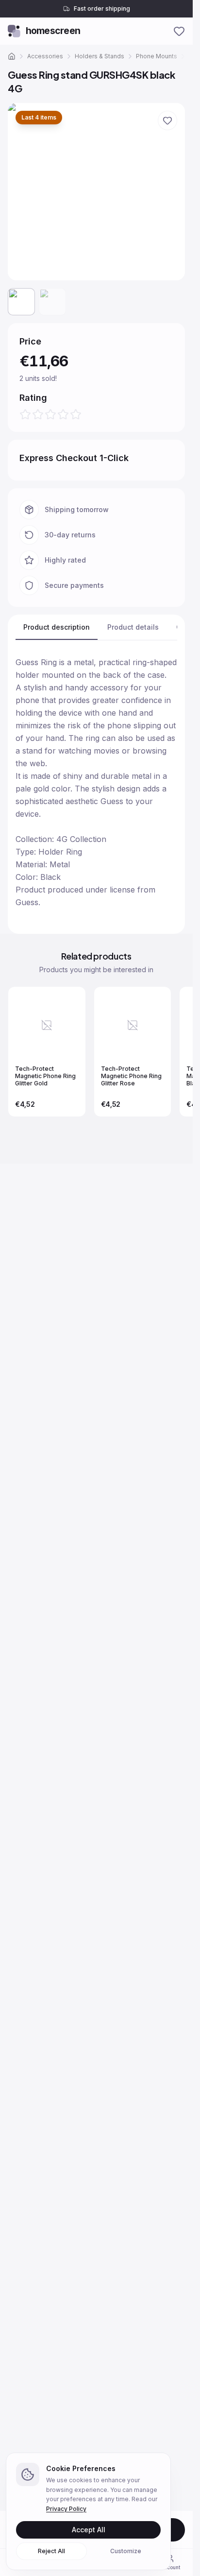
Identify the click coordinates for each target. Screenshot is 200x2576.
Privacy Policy (66, 2509)
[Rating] (50, 414)
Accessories (45, 56)
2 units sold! (69, 378)
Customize (126, 2551)
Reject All (51, 2551)
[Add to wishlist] (167, 120)
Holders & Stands (100, 56)
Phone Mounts (157, 56)
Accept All (89, 2530)
